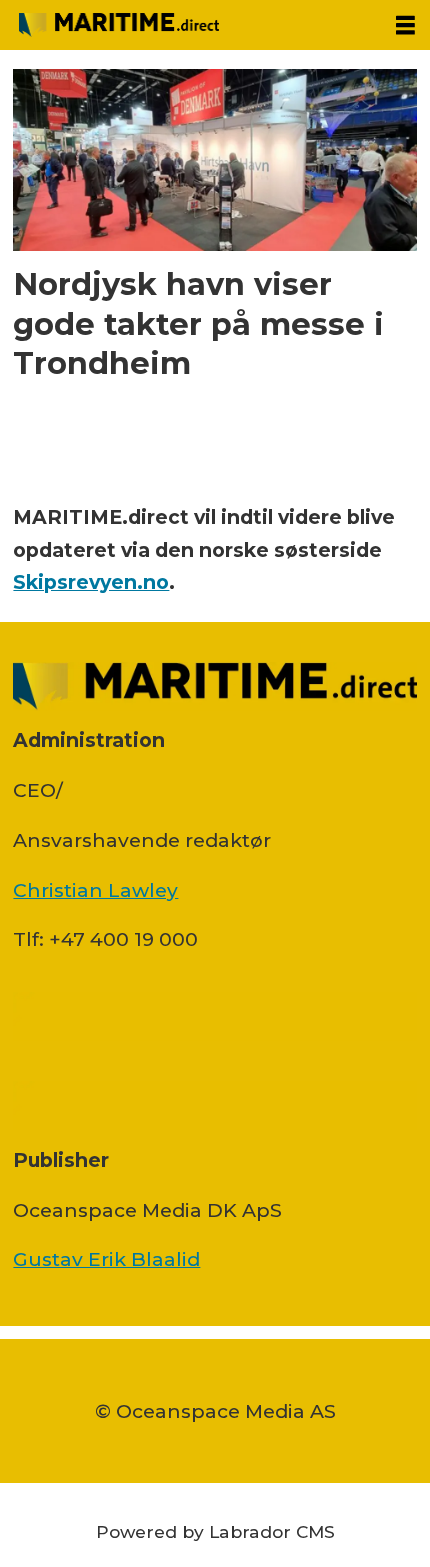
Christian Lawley (95, 890)
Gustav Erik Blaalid (106, 1259)
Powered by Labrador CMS (215, 1531)
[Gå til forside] (190, 25)
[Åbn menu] (405, 25)
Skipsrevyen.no (91, 582)
